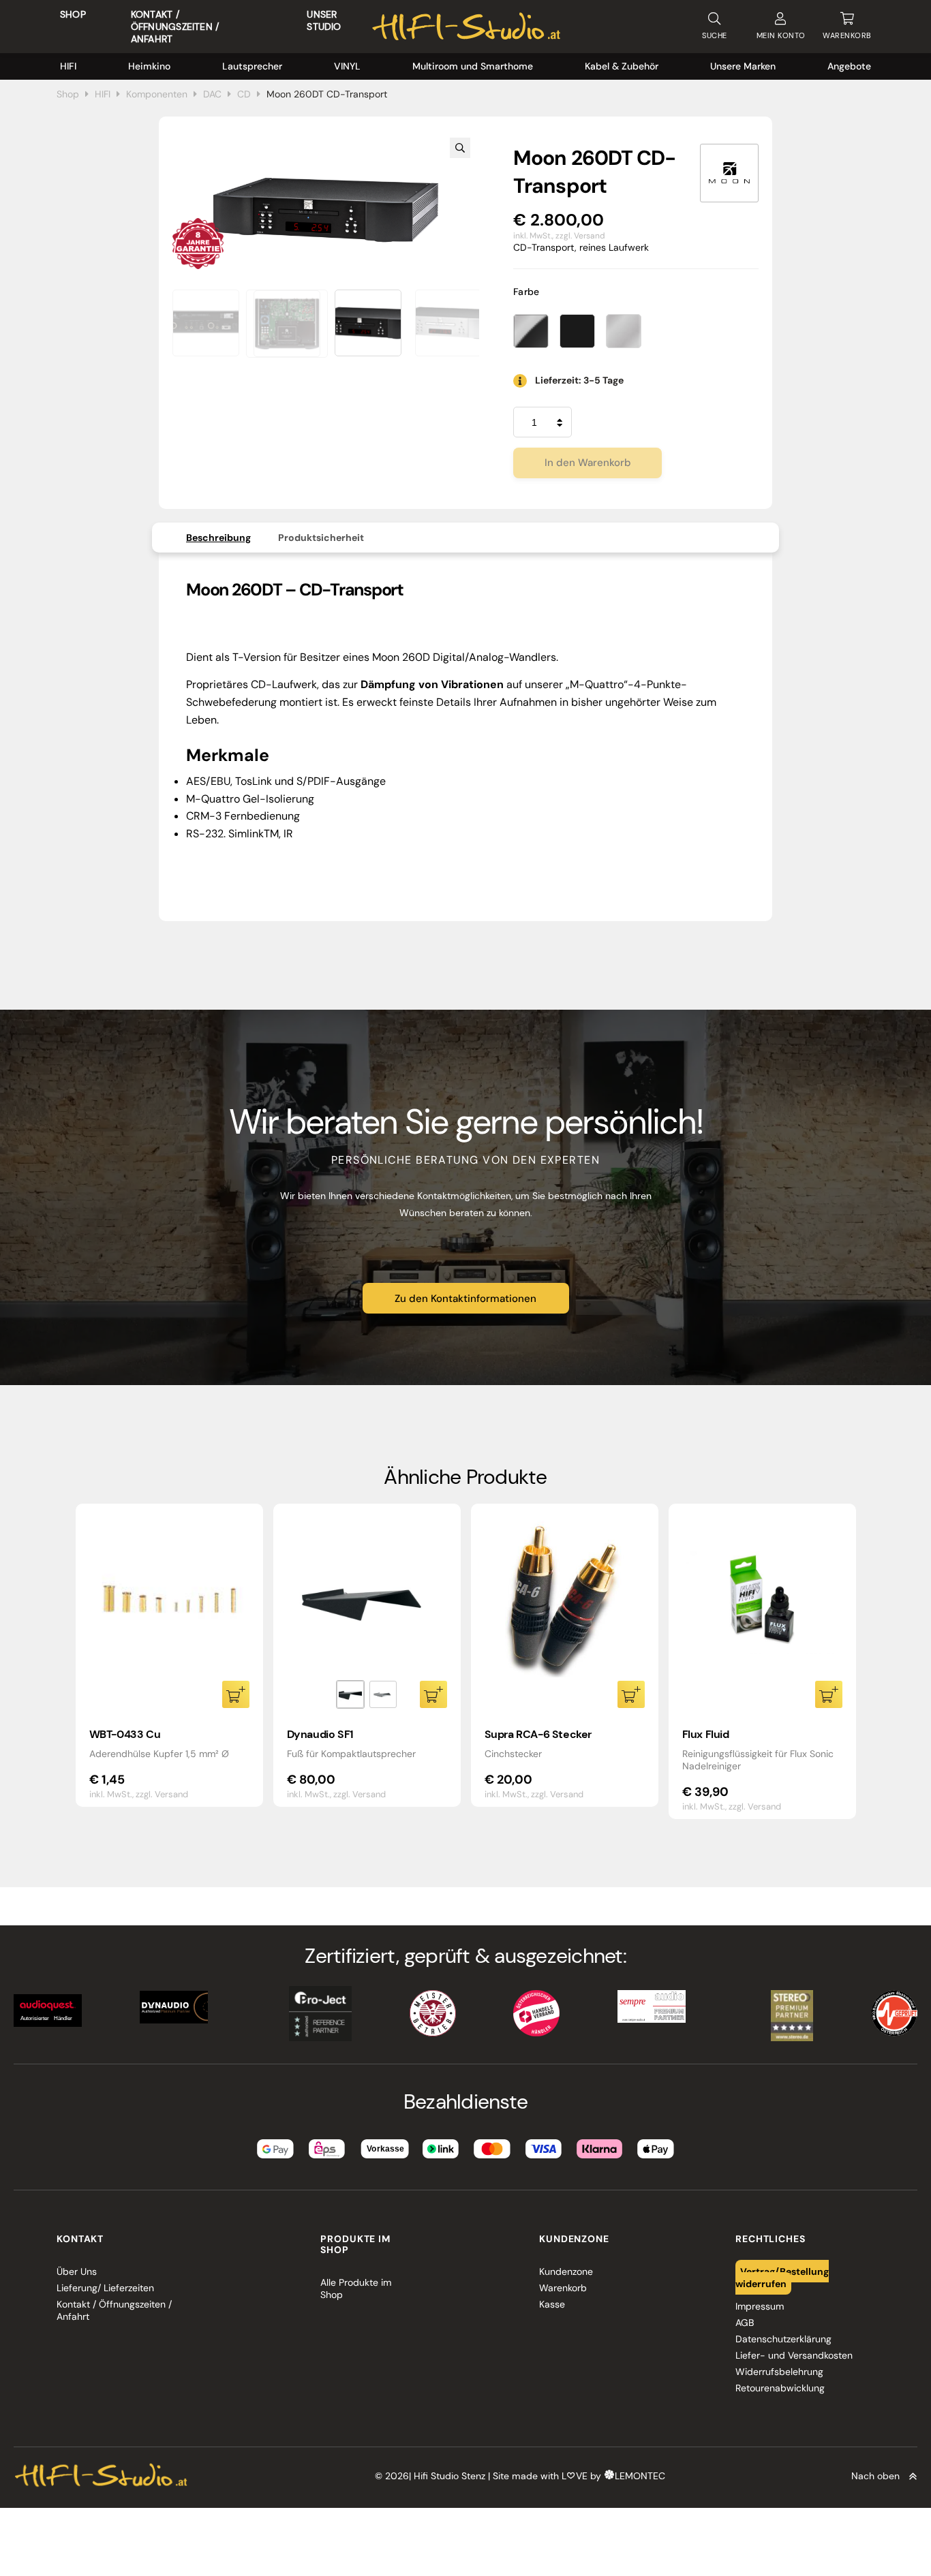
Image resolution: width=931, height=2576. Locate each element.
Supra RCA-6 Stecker (538, 1734)
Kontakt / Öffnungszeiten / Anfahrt (175, 27)
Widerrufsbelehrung (779, 2372)
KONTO (781, 35)
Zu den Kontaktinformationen (465, 1299)
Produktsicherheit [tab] (321, 538)
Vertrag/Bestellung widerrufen (782, 2278)
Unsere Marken (743, 66)
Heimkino (149, 66)
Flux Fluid (706, 1734)
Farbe (526, 292)
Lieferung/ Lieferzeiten (105, 2288)
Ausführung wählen (433, 1694)
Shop (73, 14)
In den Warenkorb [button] (236, 1694)
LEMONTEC (640, 2477)
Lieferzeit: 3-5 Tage (579, 380)
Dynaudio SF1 (320, 1734)
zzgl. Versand (580, 236)
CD (244, 94)
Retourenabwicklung (780, 2388)
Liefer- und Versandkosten (794, 2355)
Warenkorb (563, 2288)
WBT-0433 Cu (125, 1734)
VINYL (347, 66)
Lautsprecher (252, 66)
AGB (745, 2323)
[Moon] (729, 173)
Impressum (760, 2306)
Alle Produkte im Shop (356, 2288)
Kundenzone (566, 2271)
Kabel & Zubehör (622, 66)
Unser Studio (324, 20)
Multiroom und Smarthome (473, 66)
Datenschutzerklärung (783, 2339)
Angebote (849, 66)
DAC (212, 94)
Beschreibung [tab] (218, 538)
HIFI (68, 66)
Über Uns (77, 2271)
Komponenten (157, 94)
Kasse (552, 2304)
